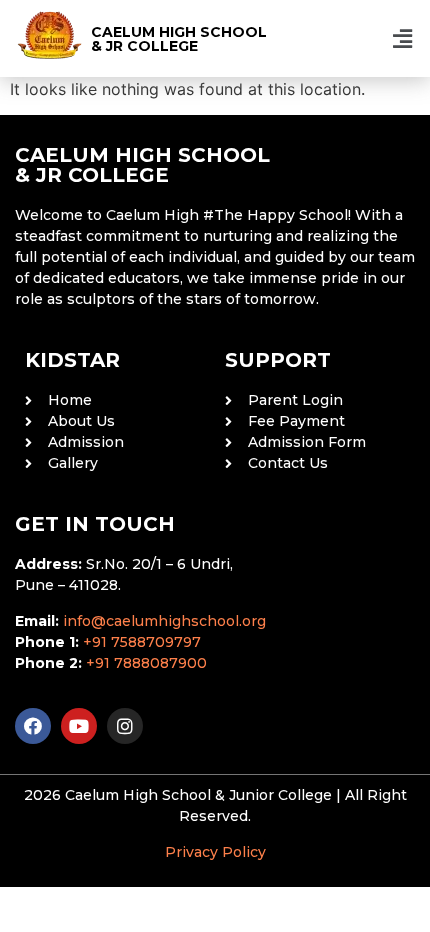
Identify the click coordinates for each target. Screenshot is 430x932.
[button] (403, 38)
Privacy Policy (215, 852)
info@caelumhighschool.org (164, 621)
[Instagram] (125, 726)
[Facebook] (33, 726)
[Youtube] (79, 726)
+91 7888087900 (146, 663)
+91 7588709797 (142, 642)
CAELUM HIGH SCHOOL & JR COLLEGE (179, 39)
